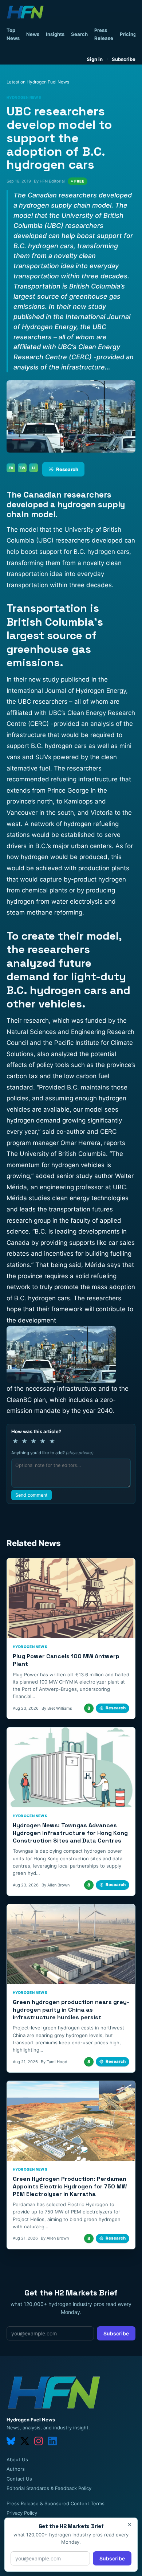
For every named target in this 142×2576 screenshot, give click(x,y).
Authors (16, 2469)
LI (34, 468)
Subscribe (124, 59)
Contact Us (19, 2479)
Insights (55, 34)
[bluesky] (11, 2441)
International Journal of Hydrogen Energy (66, 691)
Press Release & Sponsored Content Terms (56, 2503)
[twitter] (25, 2441)
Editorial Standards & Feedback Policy (49, 2488)
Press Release (104, 34)
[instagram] (39, 2441)
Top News (13, 34)
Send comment (31, 1495)
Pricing (128, 34)
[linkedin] (52, 2441)
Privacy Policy (22, 2513)
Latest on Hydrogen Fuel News (38, 82)
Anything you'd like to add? (52, 1453)
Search (79, 34)
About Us (17, 2460)
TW (22, 468)
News (33, 34)
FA (11, 468)
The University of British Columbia (56, 1154)
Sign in (95, 59)
